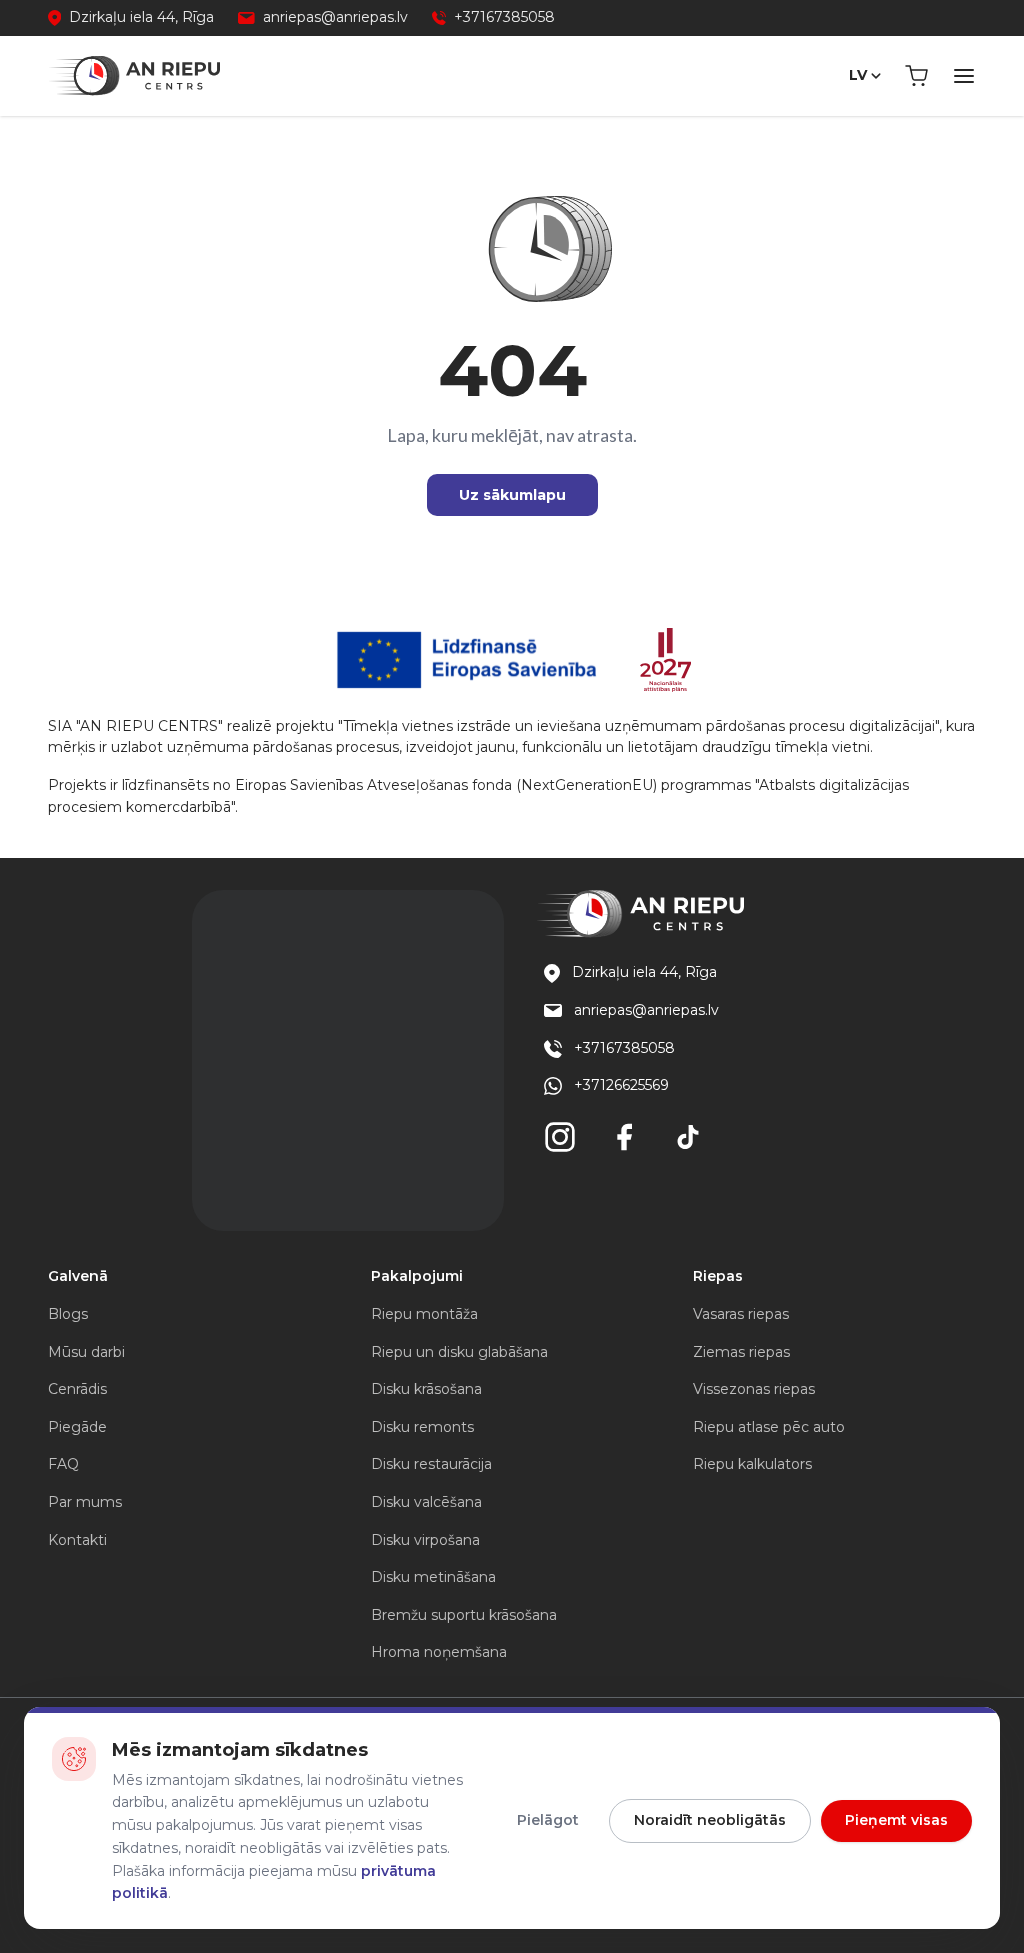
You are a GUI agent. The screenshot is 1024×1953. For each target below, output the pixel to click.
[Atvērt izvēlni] (964, 76)
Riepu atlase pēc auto (769, 1427)
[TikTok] (688, 1137)
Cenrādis (77, 1389)
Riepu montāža (424, 1314)
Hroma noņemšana (439, 1652)
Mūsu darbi (86, 1352)
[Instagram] (560, 1137)
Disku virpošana (425, 1540)
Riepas (718, 1276)
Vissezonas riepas (754, 1389)
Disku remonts (422, 1427)
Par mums (85, 1502)
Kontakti (77, 1540)
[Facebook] (624, 1137)
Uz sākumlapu (512, 495)
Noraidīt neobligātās (710, 1820)
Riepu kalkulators (752, 1464)
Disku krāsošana (426, 1389)
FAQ (63, 1464)
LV (858, 75)
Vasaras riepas (741, 1314)
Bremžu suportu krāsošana (464, 1615)
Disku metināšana (433, 1577)
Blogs (68, 1314)
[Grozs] (916, 76)
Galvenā (78, 1276)
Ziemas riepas (741, 1352)
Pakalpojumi (417, 1276)
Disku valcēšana (426, 1502)
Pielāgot (548, 1820)
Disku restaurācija (431, 1464)
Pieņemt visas (896, 1820)
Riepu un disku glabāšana (459, 1352)
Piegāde (77, 1427)
